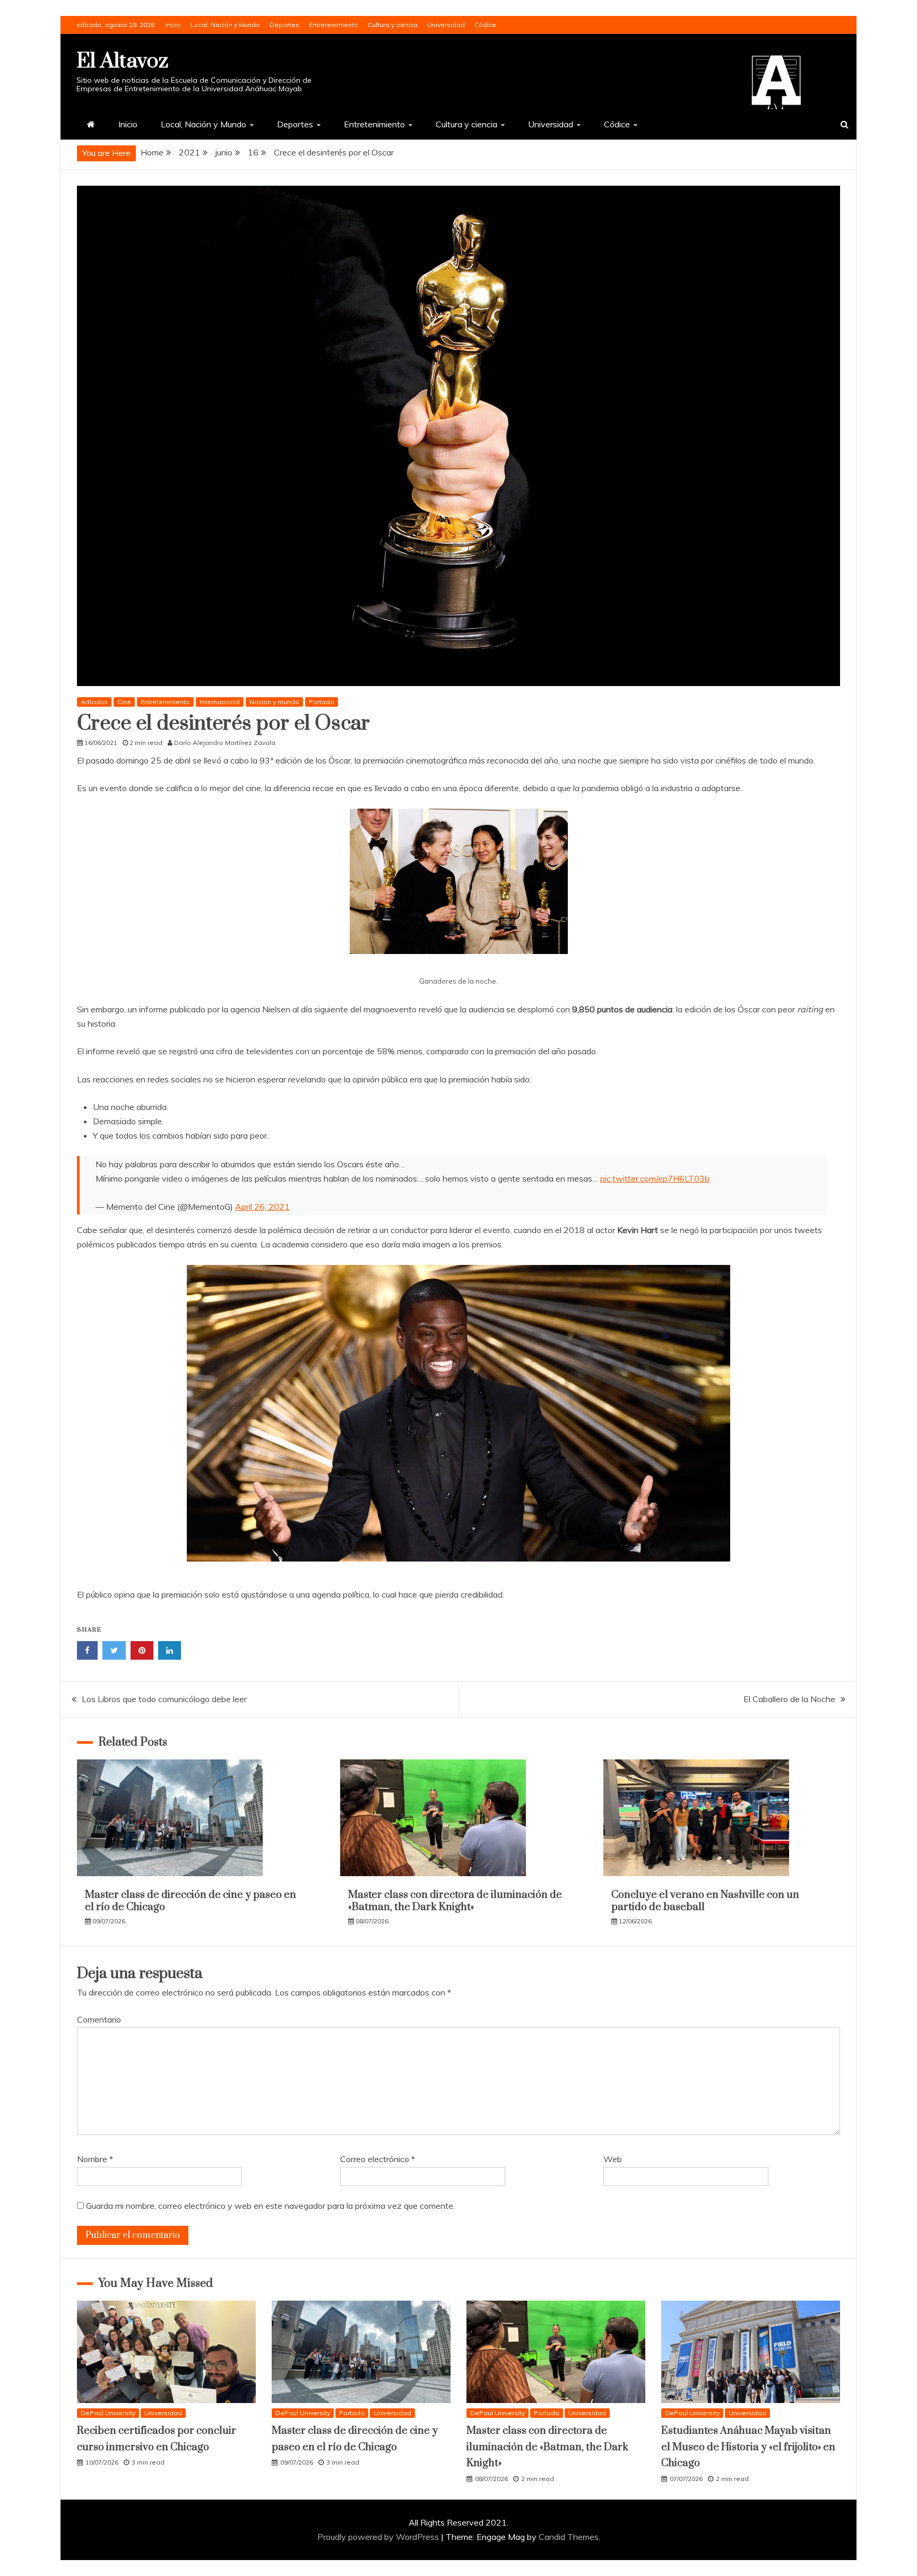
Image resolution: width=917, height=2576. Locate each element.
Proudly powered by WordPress (379, 2537)
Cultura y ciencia (393, 25)
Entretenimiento (334, 25)
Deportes (284, 25)
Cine (124, 702)
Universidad (446, 25)
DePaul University (108, 2413)
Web (613, 2159)
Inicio (173, 25)
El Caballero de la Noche (789, 1699)
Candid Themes (569, 2537)
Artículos (94, 702)
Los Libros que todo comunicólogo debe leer (164, 1699)
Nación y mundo (274, 702)
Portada (322, 702)
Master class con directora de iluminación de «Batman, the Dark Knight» (455, 1901)
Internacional (220, 702)
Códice (485, 25)
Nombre (95, 2159)
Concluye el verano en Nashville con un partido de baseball (705, 1901)
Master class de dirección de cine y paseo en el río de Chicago (191, 1901)
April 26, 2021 (262, 1207)
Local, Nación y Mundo (225, 25)
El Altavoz (122, 61)
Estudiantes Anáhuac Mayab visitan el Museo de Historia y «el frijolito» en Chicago (748, 2447)
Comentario (99, 2019)
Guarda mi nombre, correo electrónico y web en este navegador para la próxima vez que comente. (270, 2206)
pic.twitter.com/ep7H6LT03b (655, 1178)
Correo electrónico (378, 2159)
